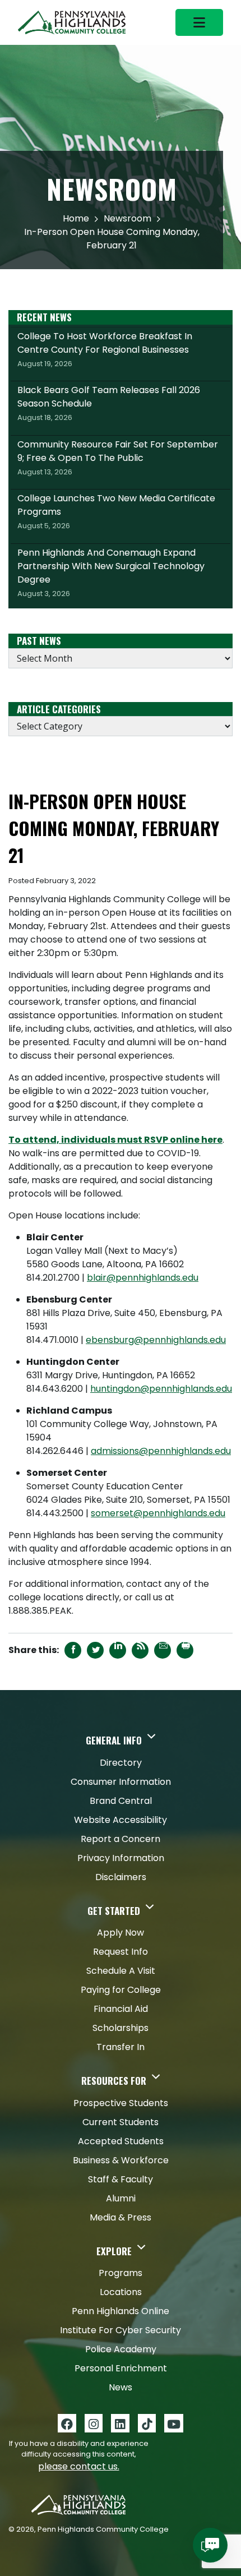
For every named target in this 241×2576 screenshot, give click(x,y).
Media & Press (121, 2217)
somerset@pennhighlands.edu (158, 1513)
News (121, 2387)
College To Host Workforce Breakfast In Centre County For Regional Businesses (105, 349)
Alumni (121, 2198)
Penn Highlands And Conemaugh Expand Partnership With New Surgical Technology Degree (111, 573)
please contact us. (79, 2466)
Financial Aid (121, 2009)
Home (76, 218)
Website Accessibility (121, 1820)
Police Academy (121, 2349)
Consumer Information (121, 1782)
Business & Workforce (121, 2160)
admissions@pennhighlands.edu (161, 1451)
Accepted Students (121, 2141)
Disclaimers (121, 1877)
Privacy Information (121, 1858)
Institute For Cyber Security (121, 2330)
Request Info (121, 1952)
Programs (121, 2273)
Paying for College (121, 1990)
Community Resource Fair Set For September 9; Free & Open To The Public (118, 458)
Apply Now (121, 1933)
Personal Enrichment (121, 2368)
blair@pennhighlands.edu (143, 1278)
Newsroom (128, 218)
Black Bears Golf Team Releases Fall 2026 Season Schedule (109, 403)
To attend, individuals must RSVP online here (115, 1140)
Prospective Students (121, 2103)
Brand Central (121, 1801)
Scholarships (121, 2028)
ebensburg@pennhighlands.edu (156, 1340)
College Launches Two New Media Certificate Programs (116, 511)
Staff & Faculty (121, 2179)
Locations (121, 2292)
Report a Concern (121, 1839)
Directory (121, 1763)
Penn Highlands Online (121, 2311)
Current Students (121, 2122)
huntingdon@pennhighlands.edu (161, 1389)
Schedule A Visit (121, 1971)
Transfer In (121, 2047)
